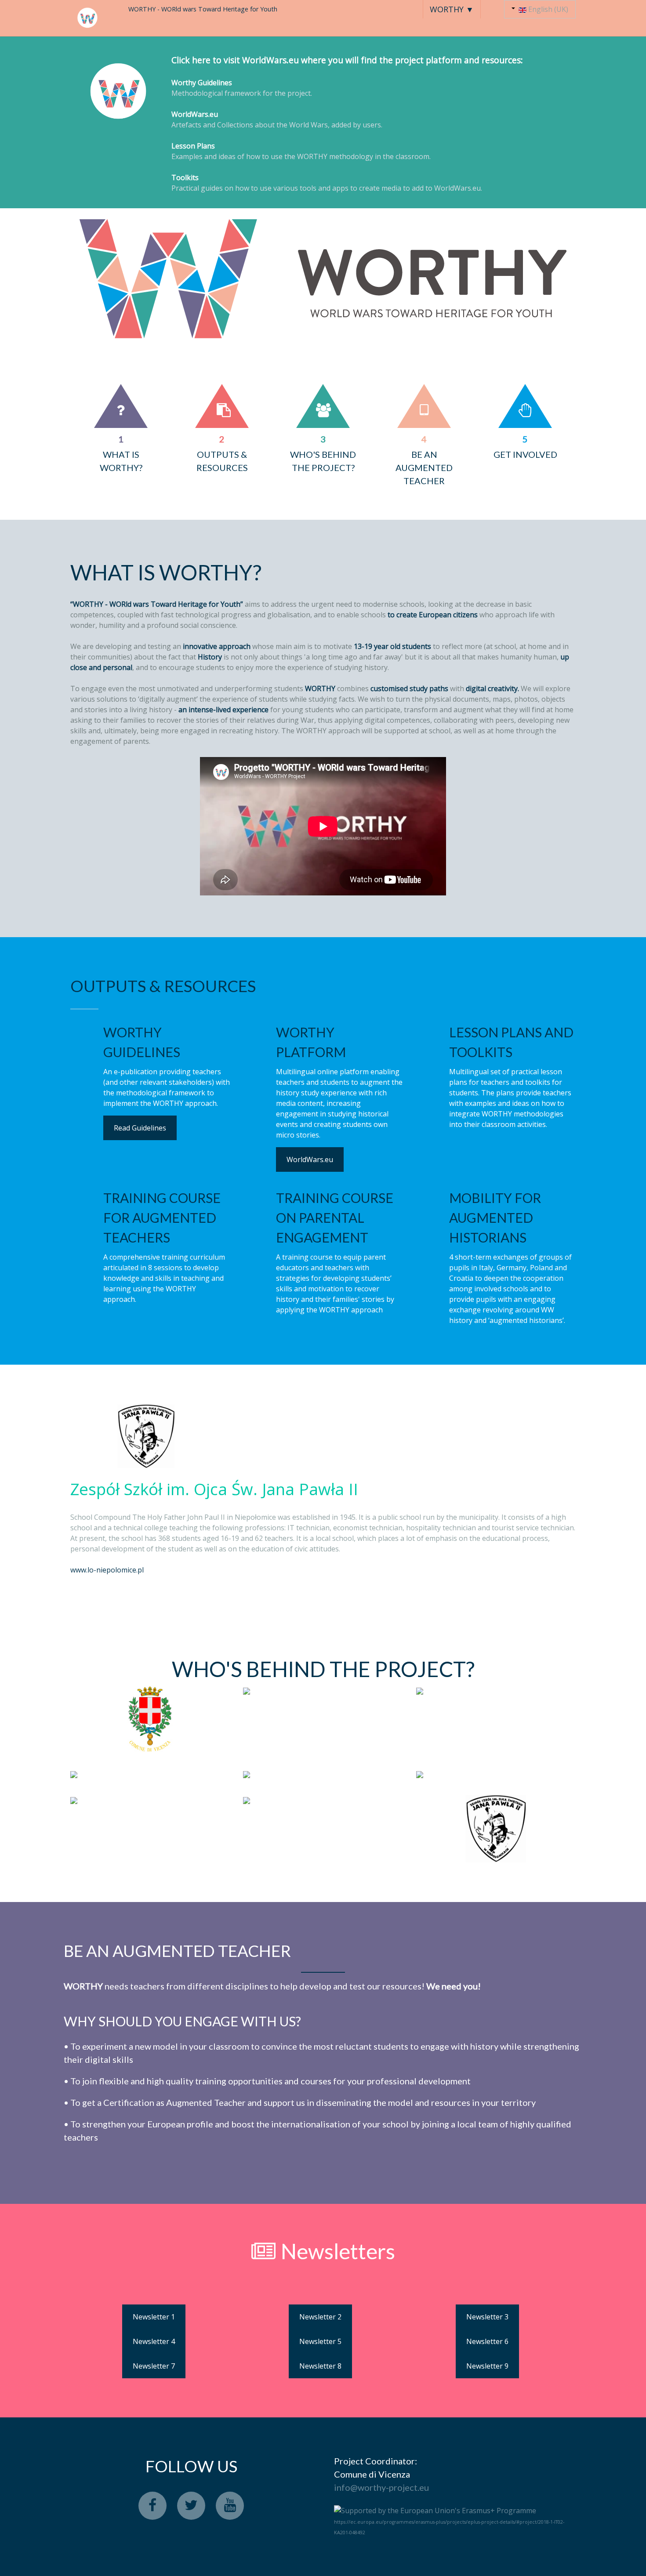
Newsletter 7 (154, 2366)
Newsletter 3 (487, 2317)
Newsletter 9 (487, 2366)
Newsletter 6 (487, 2341)
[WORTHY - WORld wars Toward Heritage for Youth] (88, 18)
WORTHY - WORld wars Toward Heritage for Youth (203, 9)
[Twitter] (191, 2506)
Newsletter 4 (154, 2341)
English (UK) (547, 9)
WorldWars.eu (310, 1159)
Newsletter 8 (320, 2366)
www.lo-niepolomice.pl (107, 1570)
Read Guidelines (140, 1128)
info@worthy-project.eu (381, 2487)
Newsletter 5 (320, 2341)
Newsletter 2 (320, 2317)
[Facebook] (152, 2506)
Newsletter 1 (154, 2317)
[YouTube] (230, 2506)
